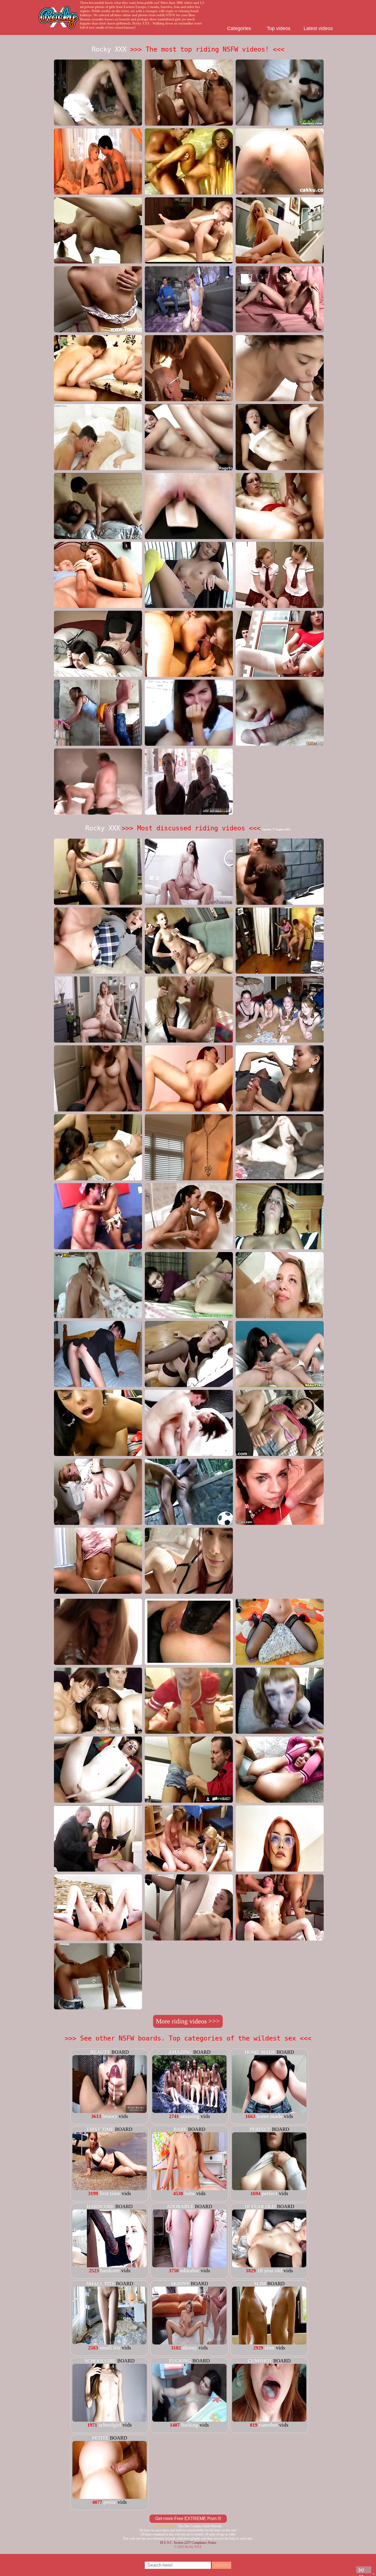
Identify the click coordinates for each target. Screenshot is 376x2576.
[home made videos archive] (269, 2111)
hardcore (100, 2206)
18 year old (260, 2206)
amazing (180, 2052)
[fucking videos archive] (189, 2420)
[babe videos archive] (189, 2188)
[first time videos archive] (110, 2188)
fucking (180, 2361)
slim (260, 2284)
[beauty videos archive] (110, 2111)
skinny (180, 2284)
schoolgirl (100, 2361)
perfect (260, 2129)
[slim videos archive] (269, 2343)
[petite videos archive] (110, 2497)
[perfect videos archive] (269, 2188)
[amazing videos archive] (189, 2111)
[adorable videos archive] (189, 2265)
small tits (100, 2284)
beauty (100, 2052)
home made (260, 2052)
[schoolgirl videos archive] (110, 2420)
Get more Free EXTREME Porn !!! (188, 2519)
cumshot (260, 2361)
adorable (180, 2206)
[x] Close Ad (364, 2570)
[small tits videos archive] (110, 2343)
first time (100, 2129)
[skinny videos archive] (189, 2343)
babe (180, 2129)
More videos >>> (188, 2021)
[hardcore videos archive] (110, 2265)
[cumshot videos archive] (269, 2420)
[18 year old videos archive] (269, 2265)
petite (100, 2438)
